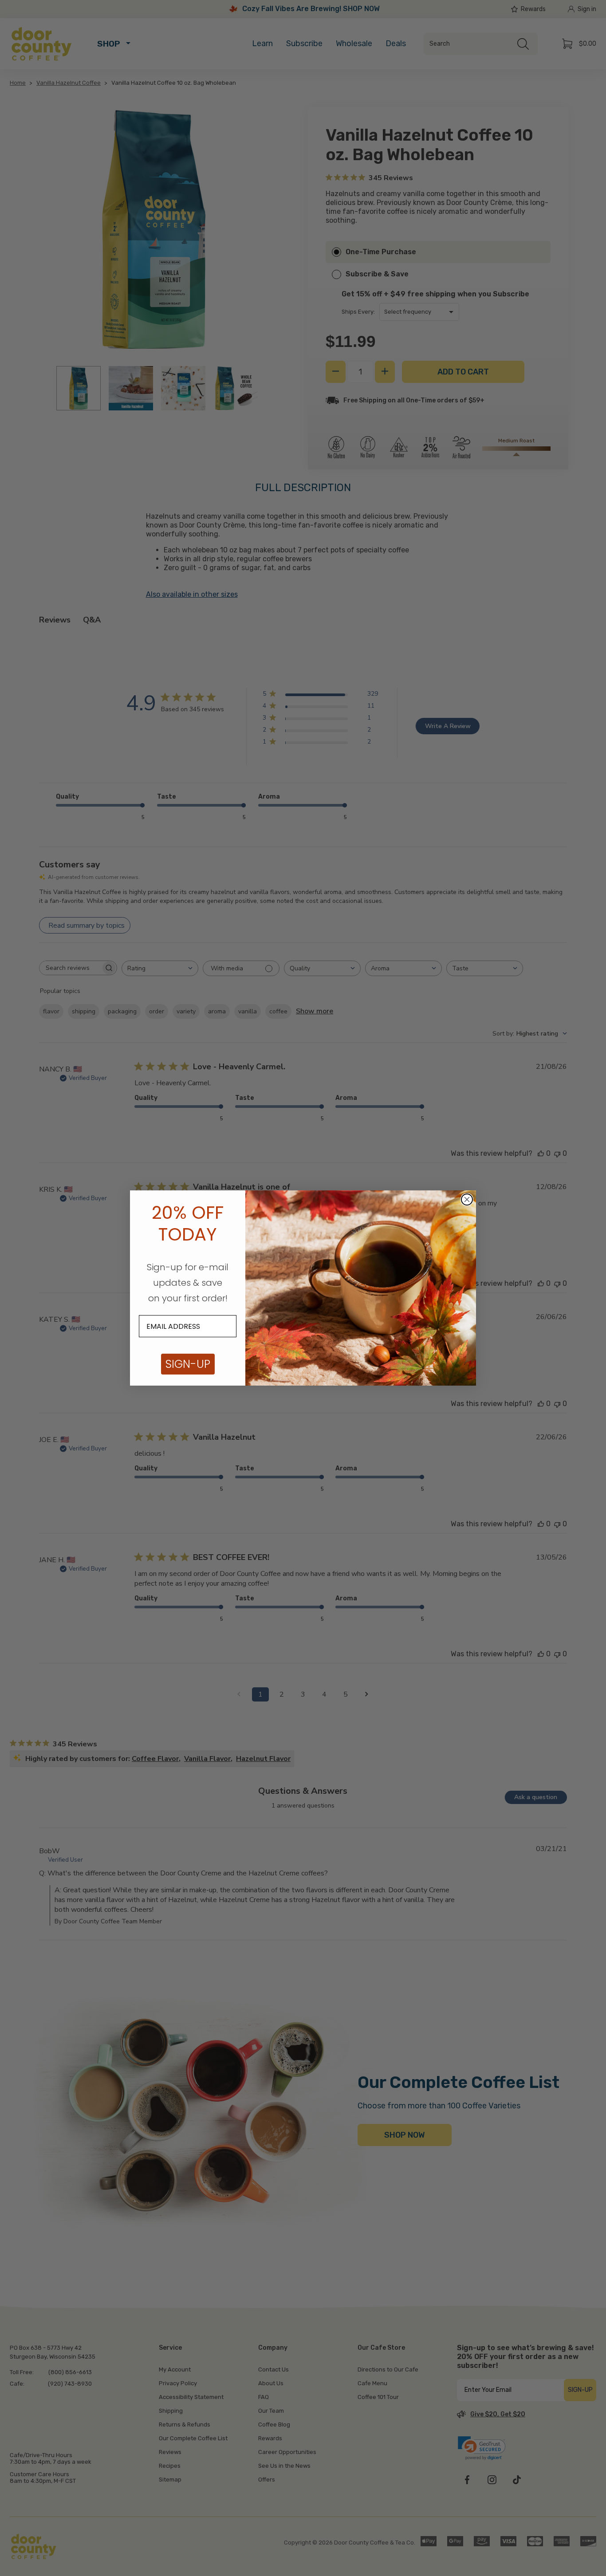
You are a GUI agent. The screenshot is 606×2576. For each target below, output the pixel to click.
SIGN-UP (188, 1364)
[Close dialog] (467, 1199)
